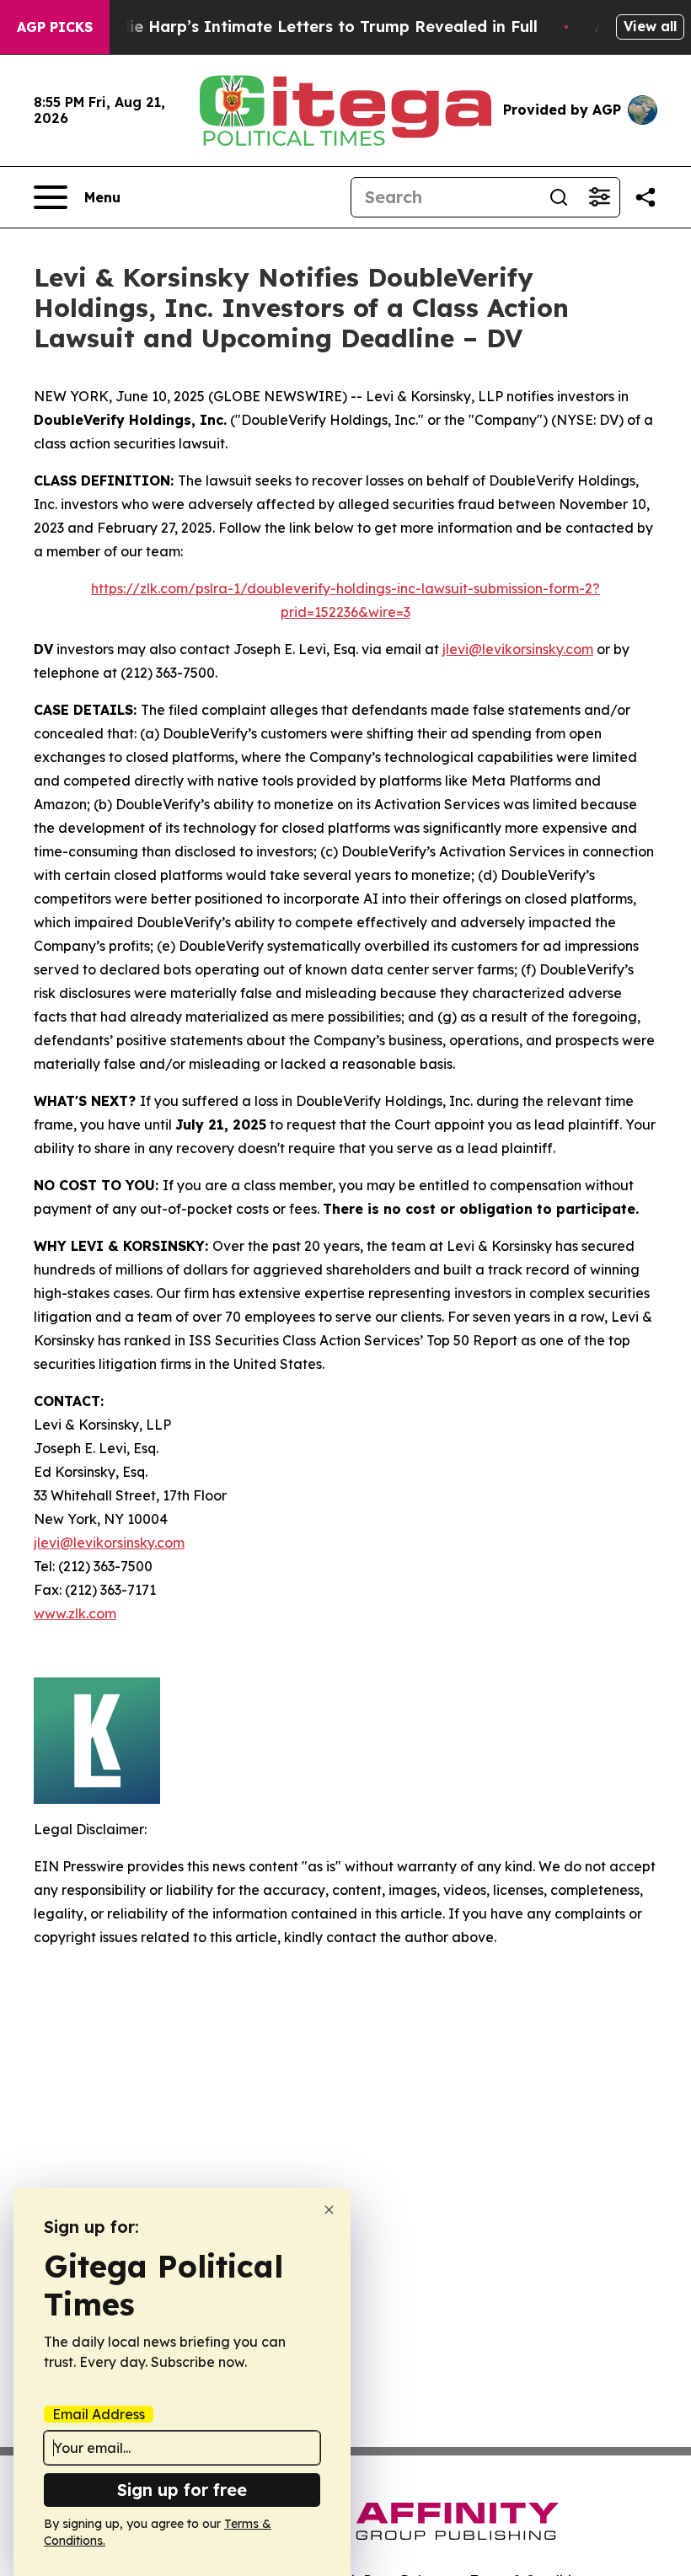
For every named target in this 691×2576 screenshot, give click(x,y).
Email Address (99, 2414)
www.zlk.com (75, 1613)
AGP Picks (55, 27)
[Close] (329, 2210)
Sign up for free (182, 2490)
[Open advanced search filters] (599, 197)
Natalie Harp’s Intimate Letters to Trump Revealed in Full (312, 27)
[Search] (559, 197)
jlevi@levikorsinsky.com (518, 649)
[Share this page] (645, 197)
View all (650, 26)
